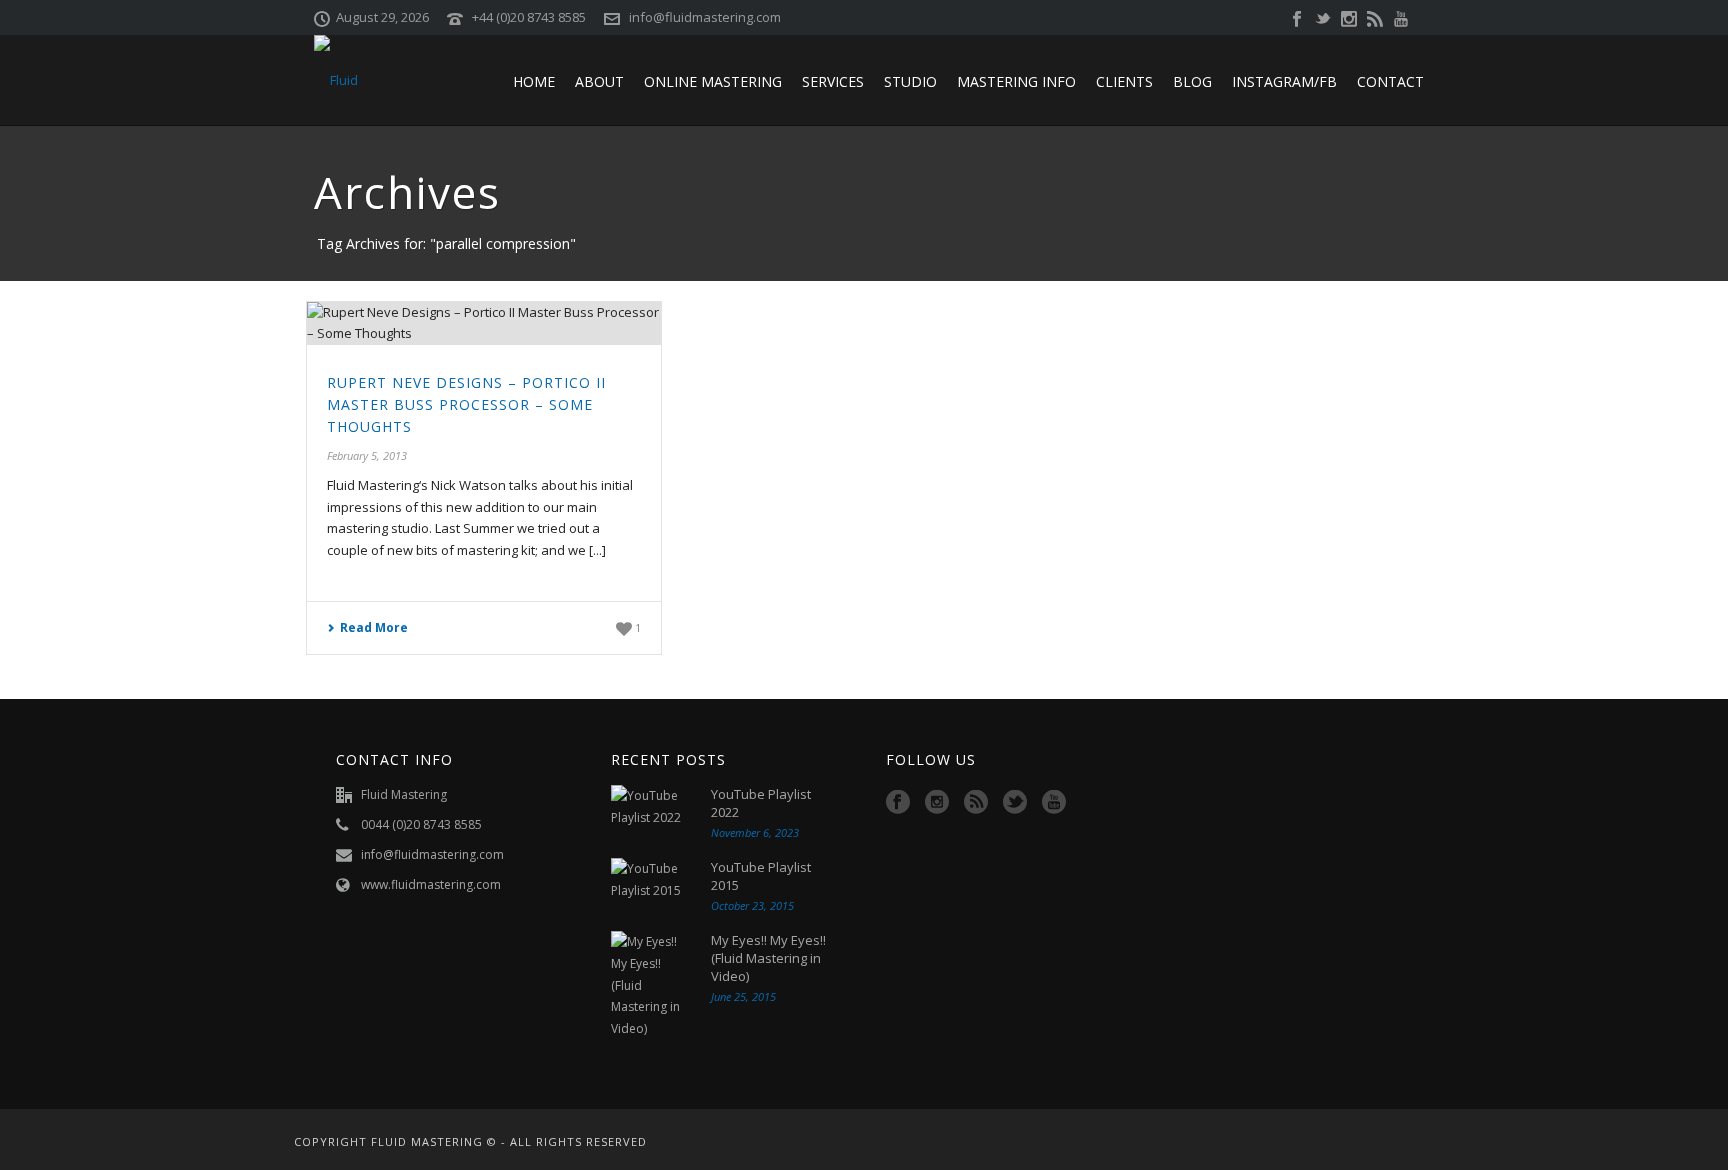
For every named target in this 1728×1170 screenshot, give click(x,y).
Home (534, 81)
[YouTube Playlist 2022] (651, 806)
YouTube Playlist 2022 (761, 803)
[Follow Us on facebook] (898, 803)
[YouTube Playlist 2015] (651, 879)
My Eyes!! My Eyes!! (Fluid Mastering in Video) (768, 958)
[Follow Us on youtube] (1054, 803)
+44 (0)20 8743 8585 (529, 17)
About (599, 81)
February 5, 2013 (367, 455)
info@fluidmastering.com (705, 17)
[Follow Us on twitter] (1015, 803)
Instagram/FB (1284, 81)
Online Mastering (713, 81)
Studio (910, 81)
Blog (1192, 81)
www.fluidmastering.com (431, 884)
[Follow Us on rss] (976, 803)
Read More (374, 627)
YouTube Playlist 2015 (761, 876)
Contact (1390, 81)
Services (833, 81)
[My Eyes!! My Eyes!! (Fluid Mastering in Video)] (651, 985)
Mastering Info (1016, 81)
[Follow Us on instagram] (937, 803)
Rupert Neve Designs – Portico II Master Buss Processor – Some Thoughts (466, 404)
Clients (1124, 81)
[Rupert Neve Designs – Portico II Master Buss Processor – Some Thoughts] (484, 323)
